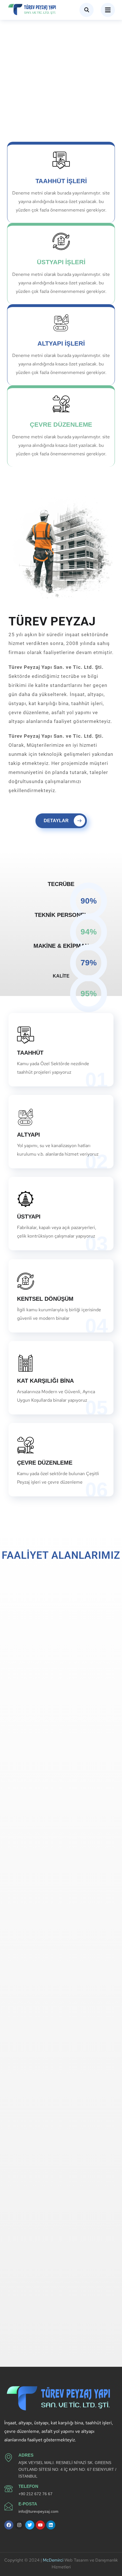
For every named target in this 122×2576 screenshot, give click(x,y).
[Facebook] (9, 2525)
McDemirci (53, 2560)
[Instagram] (19, 2525)
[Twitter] (30, 2525)
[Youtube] (40, 2525)
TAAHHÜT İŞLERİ (61, 181)
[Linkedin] (51, 2525)
